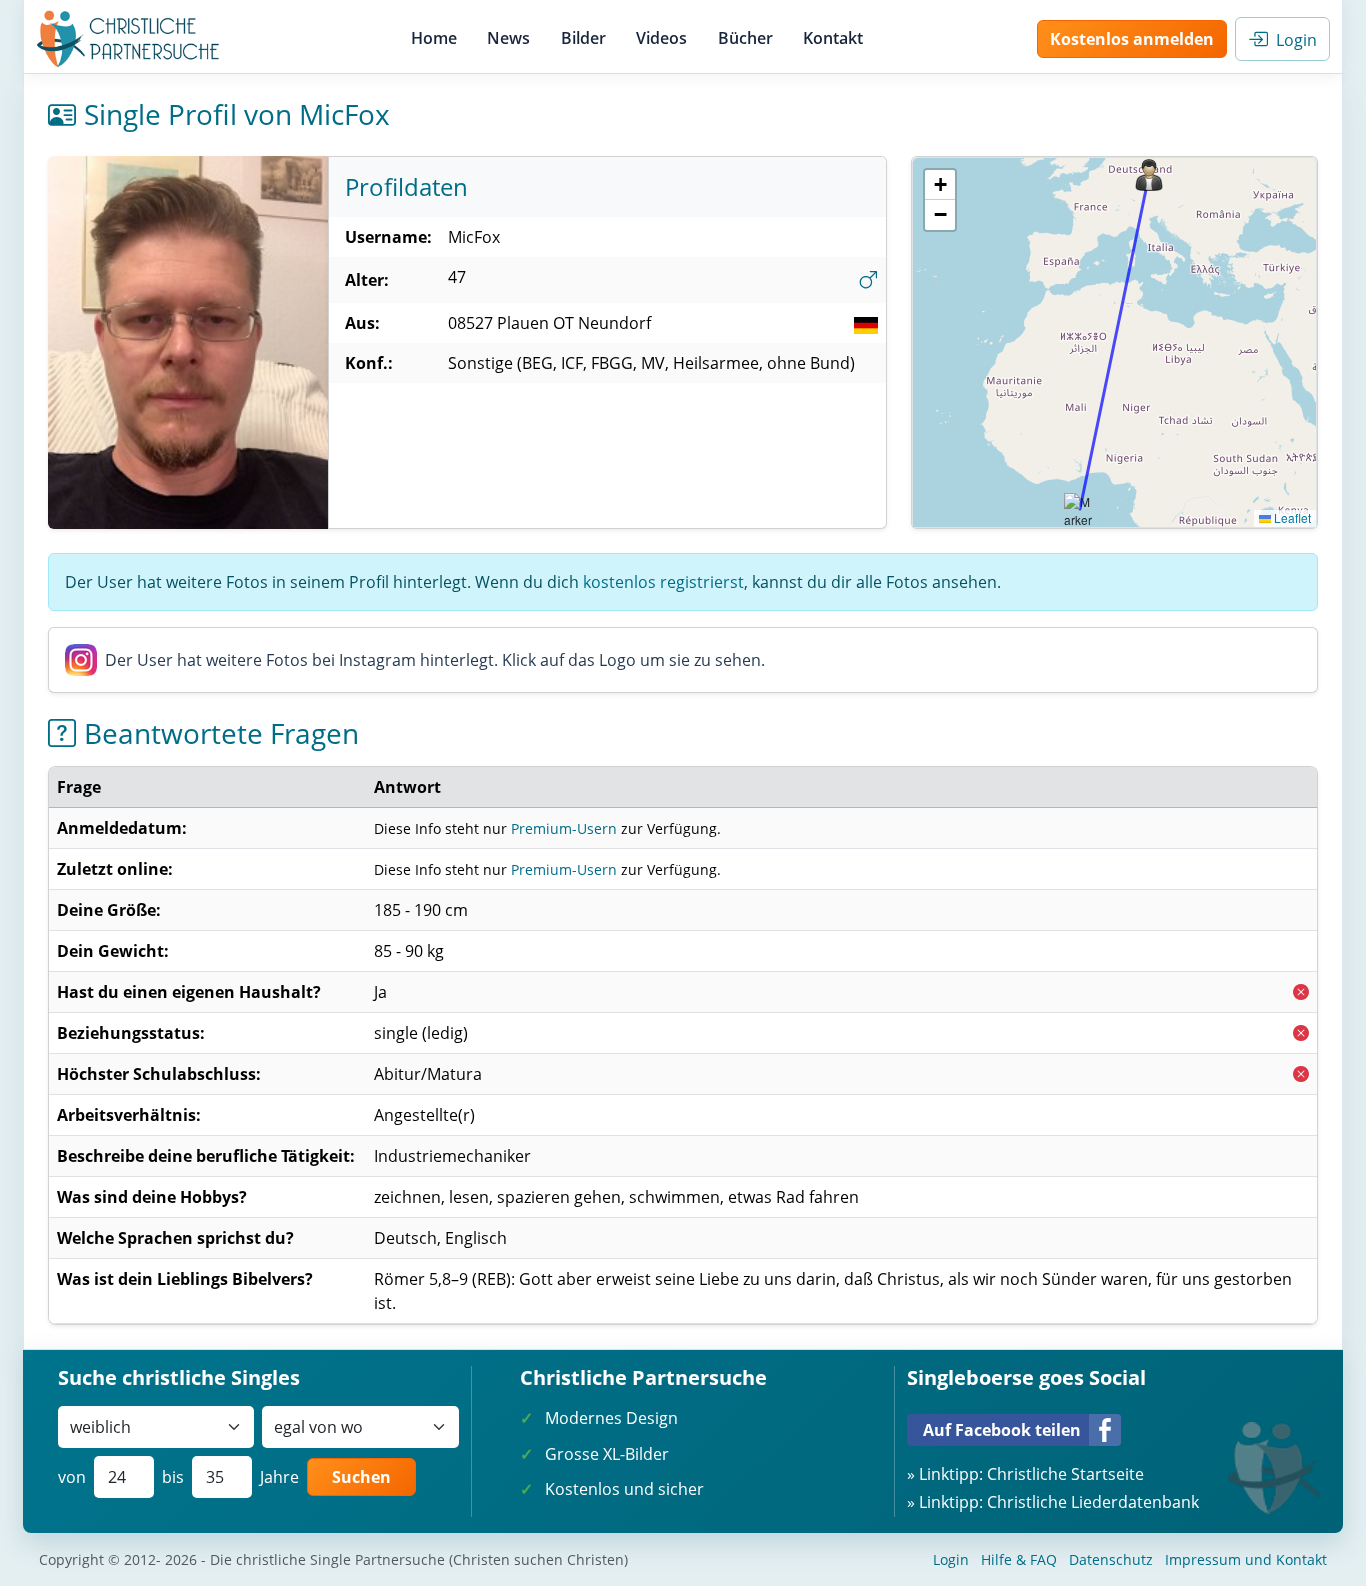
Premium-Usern (564, 828)
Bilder (583, 38)
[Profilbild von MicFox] (188, 342)
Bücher (745, 38)
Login (1292, 40)
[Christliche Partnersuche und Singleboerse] (128, 39)
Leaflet (1291, 517)
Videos (661, 38)
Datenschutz (1111, 1559)
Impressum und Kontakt (1246, 1559)
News (508, 38)
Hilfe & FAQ (1019, 1559)
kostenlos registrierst (663, 582)
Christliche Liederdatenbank (1093, 1502)
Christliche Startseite (1065, 1474)
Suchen (361, 1477)
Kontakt (833, 38)
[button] (1149, 175)
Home (434, 38)
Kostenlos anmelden (1132, 39)
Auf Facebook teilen (1002, 1430)
